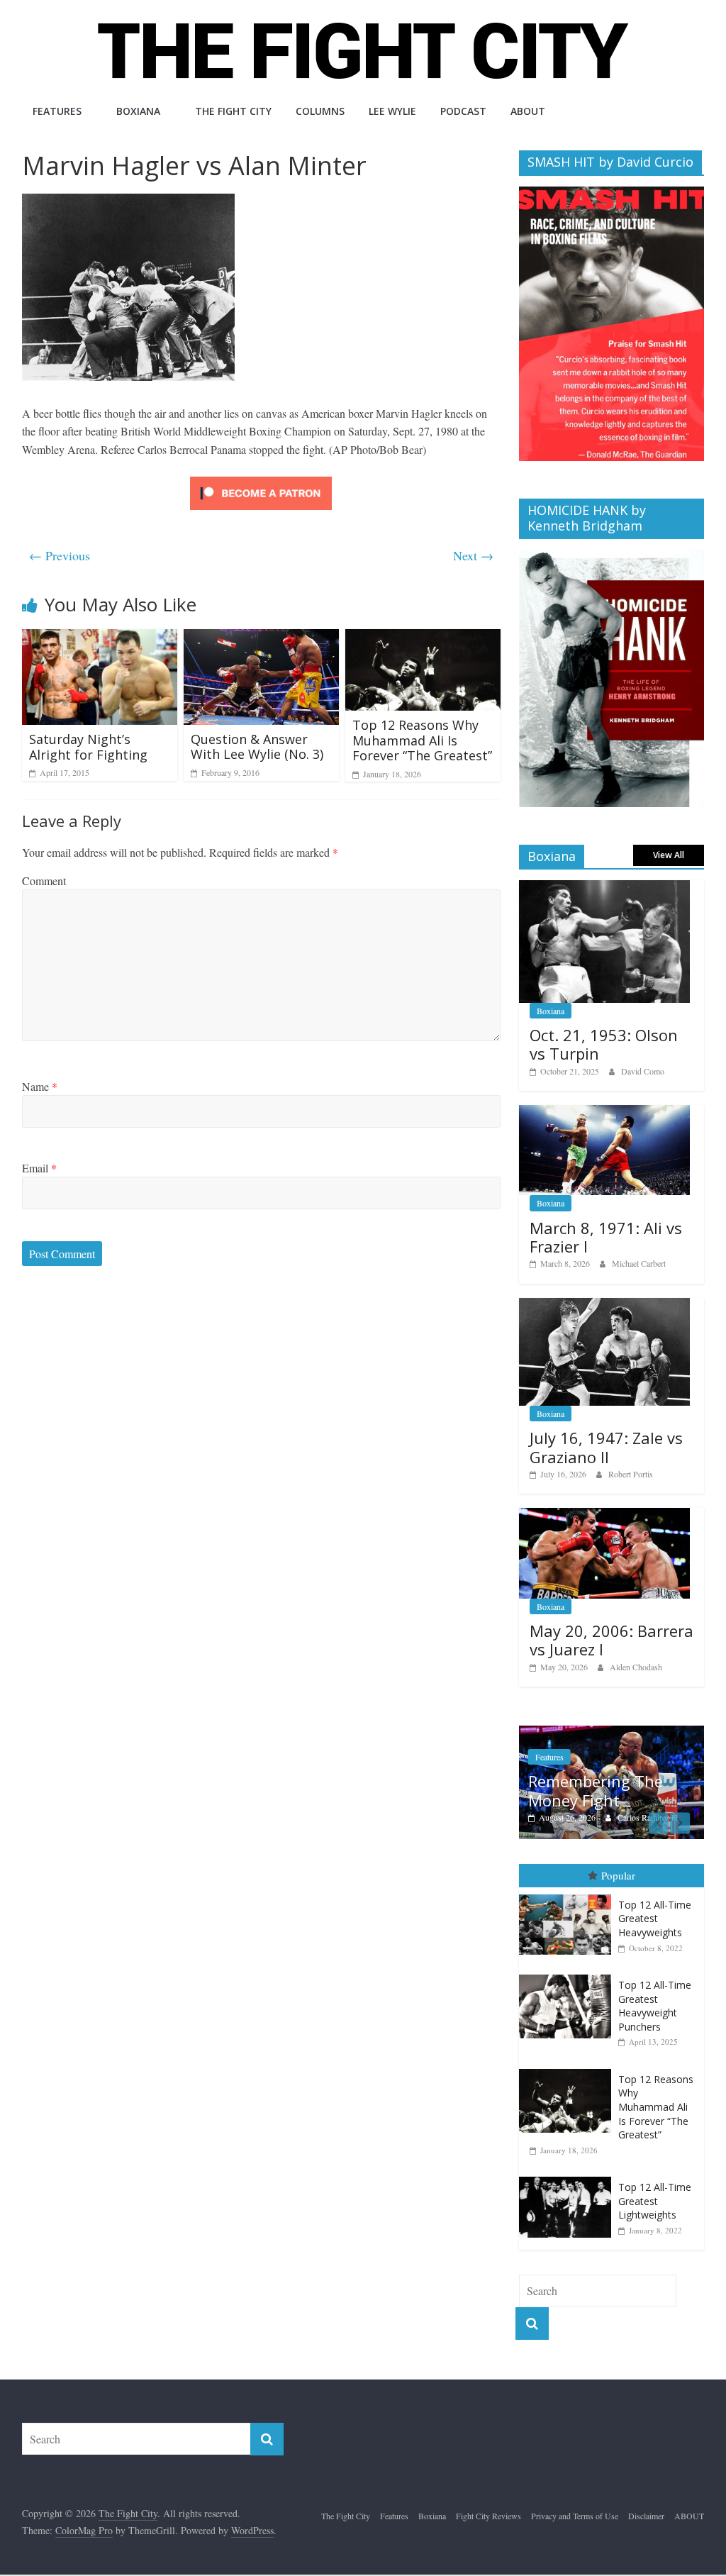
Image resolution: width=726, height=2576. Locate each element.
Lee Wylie (392, 111)
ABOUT (528, 111)
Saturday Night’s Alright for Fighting (88, 747)
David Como (643, 1071)
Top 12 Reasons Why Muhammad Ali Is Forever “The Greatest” (422, 740)
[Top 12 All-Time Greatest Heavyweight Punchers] (569, 1975)
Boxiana (138, 111)
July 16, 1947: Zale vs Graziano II (606, 1447)
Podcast (463, 111)
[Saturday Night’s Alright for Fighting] (100, 638)
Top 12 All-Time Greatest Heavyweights (655, 1919)
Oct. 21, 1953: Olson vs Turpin (604, 1044)
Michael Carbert (639, 1263)
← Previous (60, 555)
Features (57, 111)
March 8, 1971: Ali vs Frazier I (606, 1237)
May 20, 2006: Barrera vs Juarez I (611, 1640)
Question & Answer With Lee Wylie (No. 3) (257, 747)
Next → (473, 555)
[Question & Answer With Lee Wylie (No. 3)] (262, 638)
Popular (618, 1875)
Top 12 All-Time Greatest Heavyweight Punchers (655, 2006)
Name (40, 1086)
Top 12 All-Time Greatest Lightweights (655, 2201)
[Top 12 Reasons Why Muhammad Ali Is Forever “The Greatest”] (423, 638)
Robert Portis (631, 1474)
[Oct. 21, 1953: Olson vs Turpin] (605, 888)
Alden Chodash (636, 1667)
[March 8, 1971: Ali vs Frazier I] (605, 1112)
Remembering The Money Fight (596, 1790)
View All (669, 855)
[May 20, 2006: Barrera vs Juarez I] (605, 1515)
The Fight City (233, 111)
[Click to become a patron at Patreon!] (261, 478)
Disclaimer (646, 2516)
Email (39, 1168)
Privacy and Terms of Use (575, 2516)
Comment (44, 881)
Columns (320, 111)
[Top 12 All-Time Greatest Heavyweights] (569, 1895)
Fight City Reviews (488, 2516)
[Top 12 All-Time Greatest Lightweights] (569, 2177)
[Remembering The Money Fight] (612, 1733)
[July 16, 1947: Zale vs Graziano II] (605, 1305)
